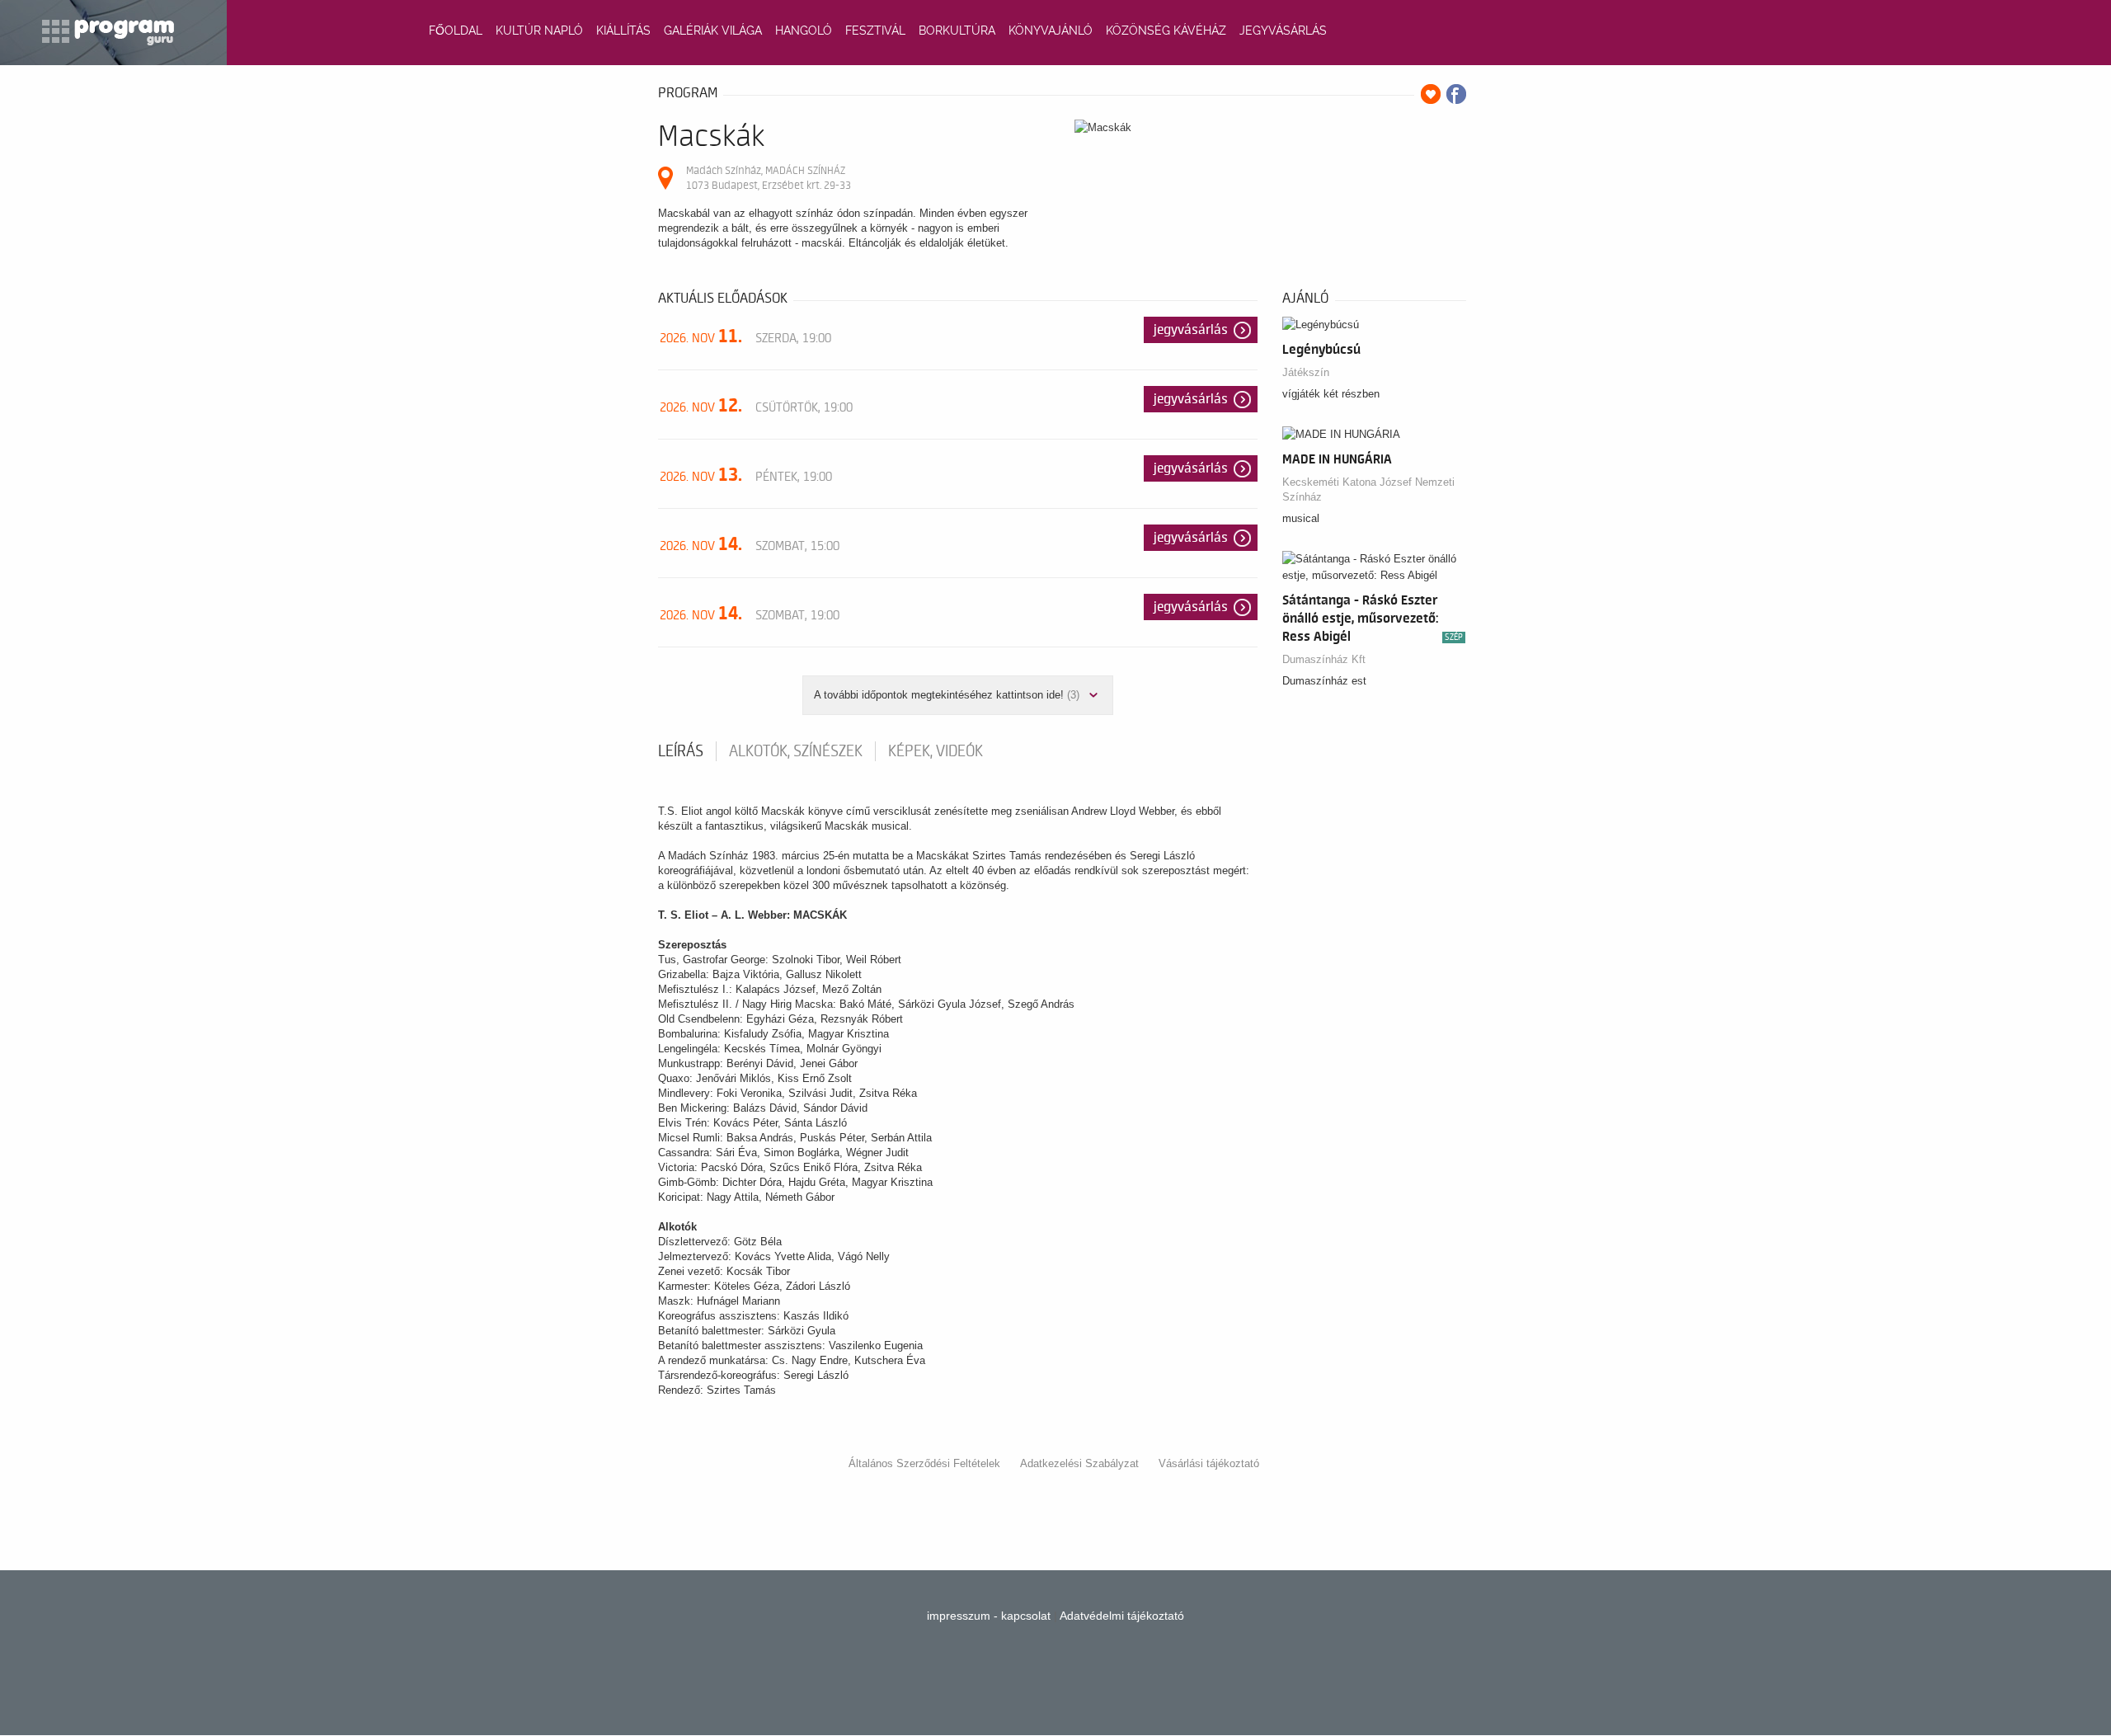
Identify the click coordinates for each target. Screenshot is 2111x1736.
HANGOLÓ (804, 31)
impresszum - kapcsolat (989, 1616)
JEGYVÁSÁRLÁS (1283, 31)
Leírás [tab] (681, 751)
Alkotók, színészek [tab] (796, 751)
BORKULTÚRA (957, 31)
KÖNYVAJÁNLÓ (1051, 31)
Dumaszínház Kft (1324, 659)
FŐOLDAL (456, 31)
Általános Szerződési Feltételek (924, 1463)
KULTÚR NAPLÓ (539, 31)
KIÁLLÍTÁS (623, 31)
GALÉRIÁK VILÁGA (713, 31)
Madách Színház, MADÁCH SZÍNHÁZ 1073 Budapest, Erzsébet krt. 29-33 (769, 178)
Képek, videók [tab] (936, 751)
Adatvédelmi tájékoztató (1122, 1616)
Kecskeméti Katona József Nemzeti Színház (1368, 489)
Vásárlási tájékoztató (1209, 1463)
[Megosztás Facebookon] (1456, 94)
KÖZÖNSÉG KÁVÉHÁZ (1166, 31)
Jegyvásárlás (1191, 330)
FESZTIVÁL (875, 31)
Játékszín (1306, 372)
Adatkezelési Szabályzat (1079, 1463)
